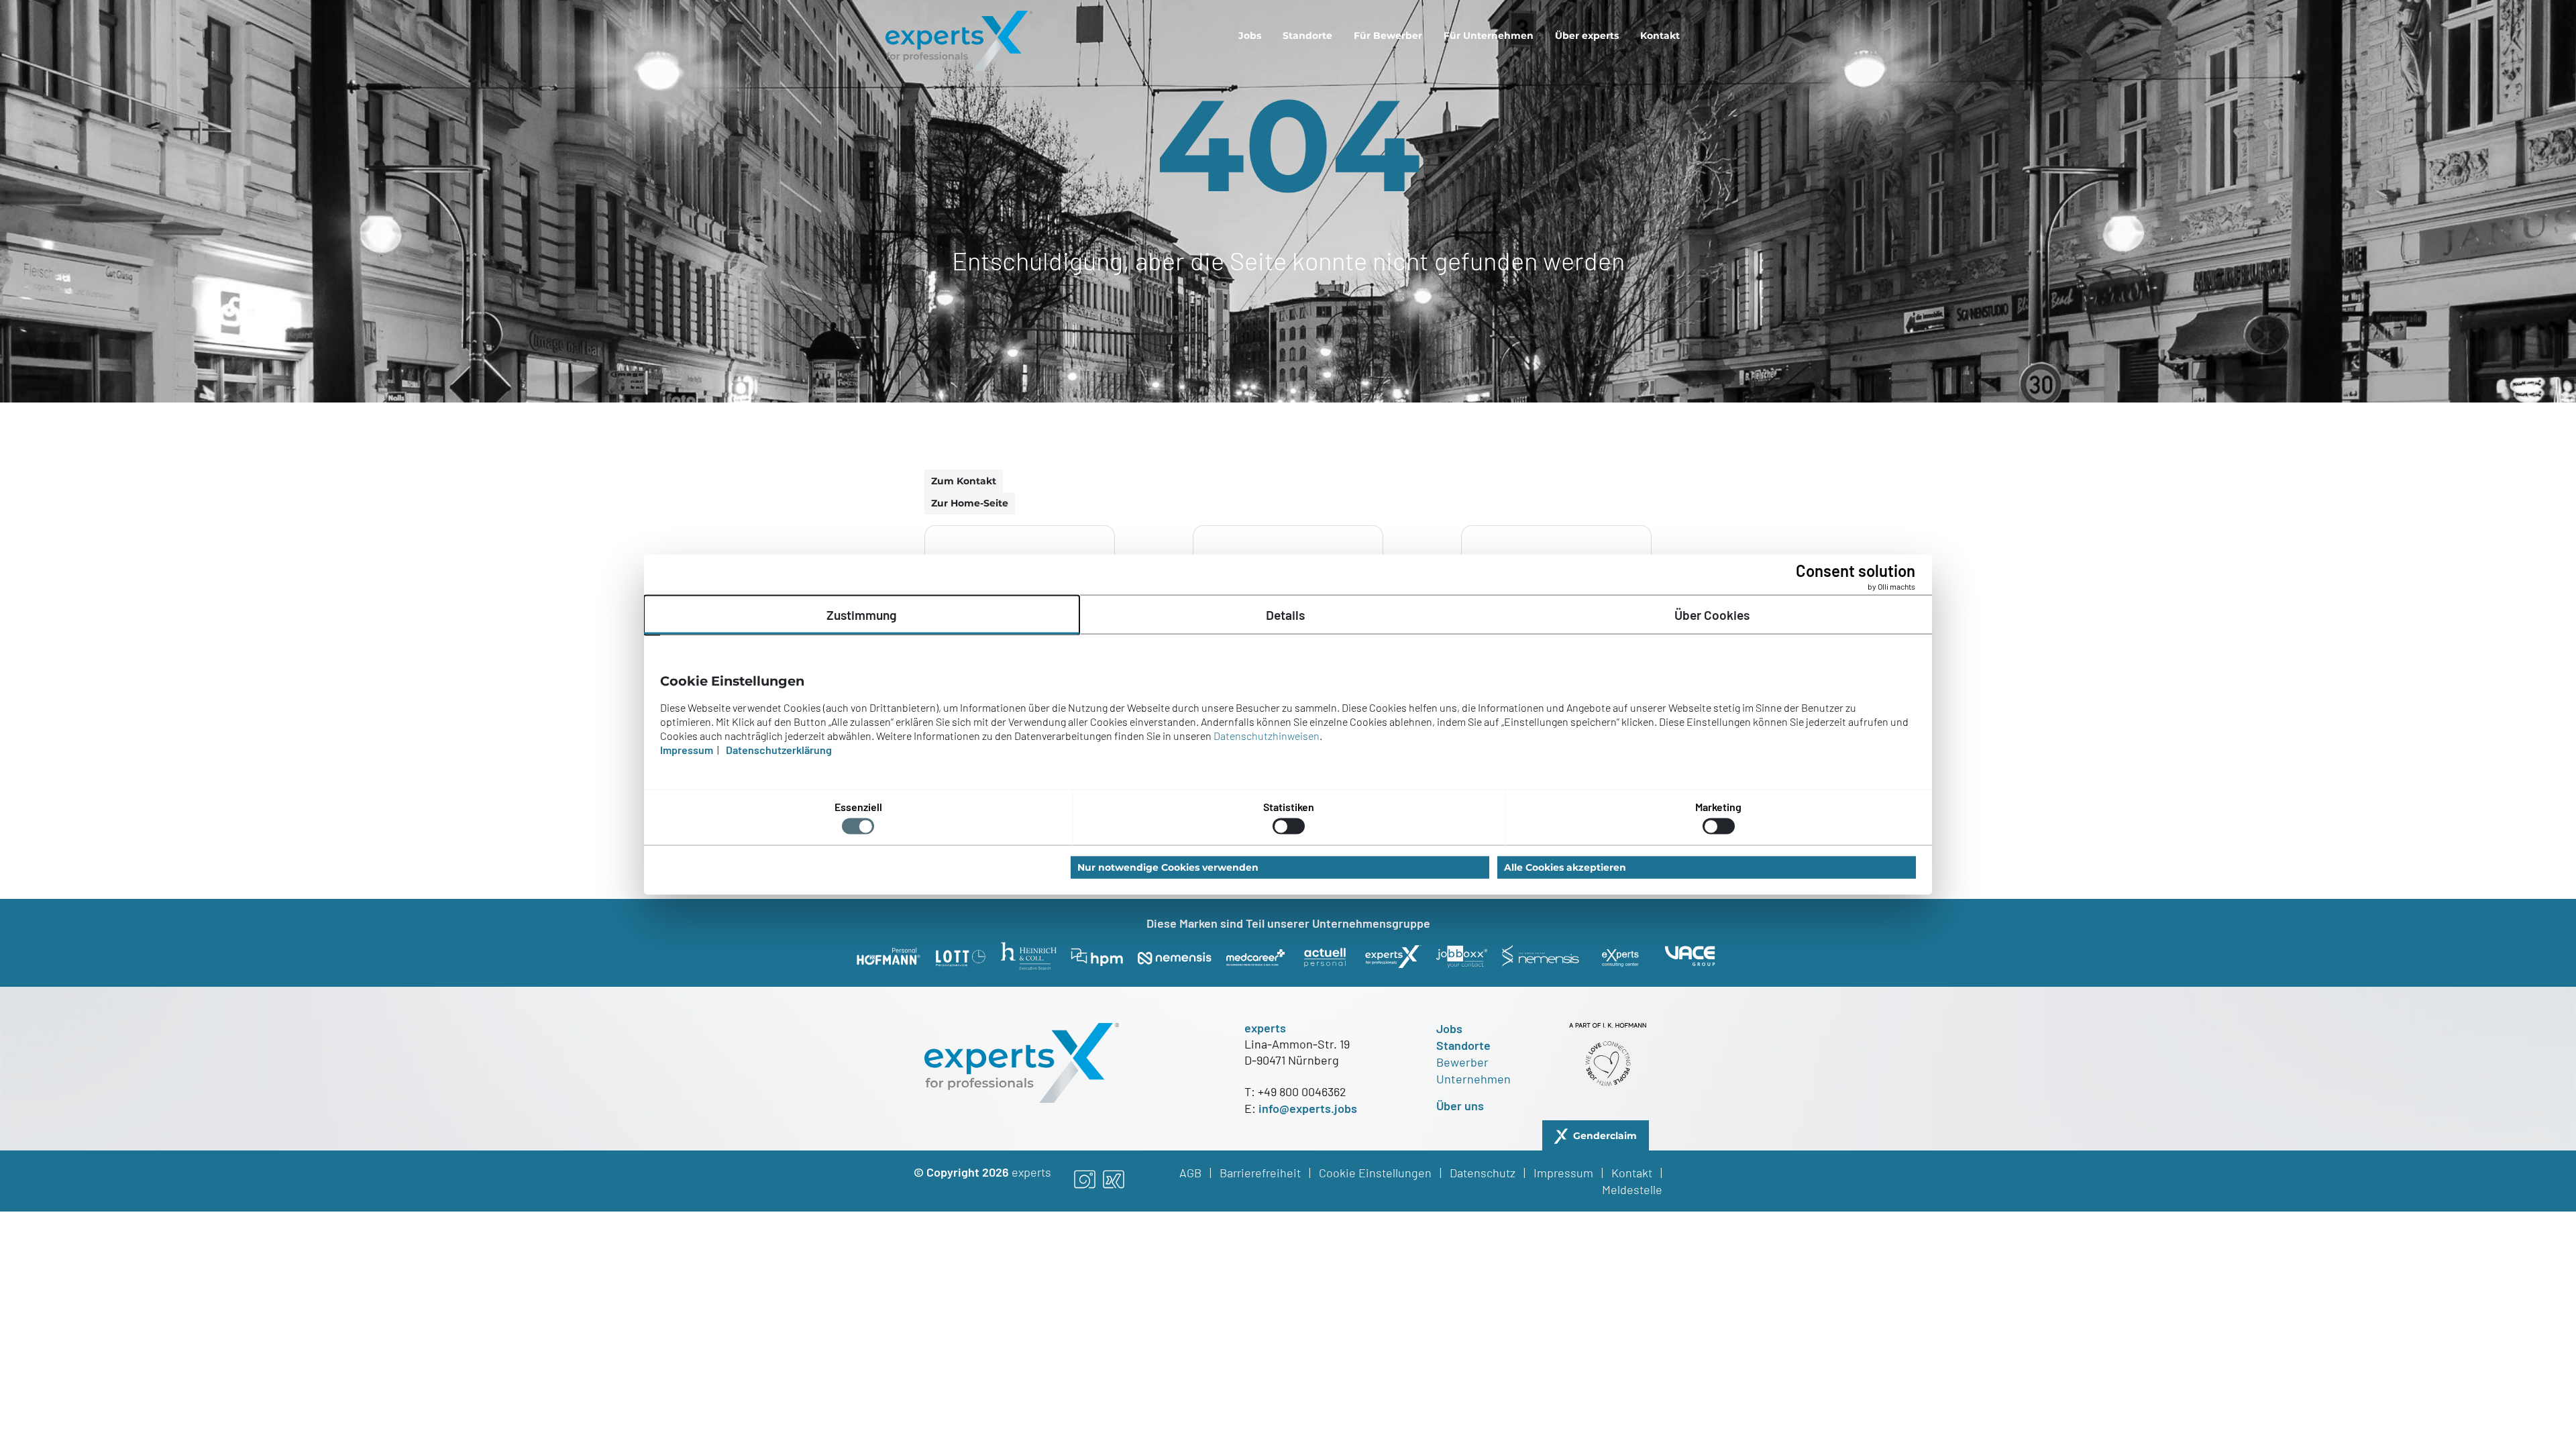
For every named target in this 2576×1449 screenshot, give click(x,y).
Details (1285, 614)
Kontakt (1660, 36)
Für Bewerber (1388, 36)
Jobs (1250, 36)
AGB (1190, 1173)
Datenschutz (1483, 1173)
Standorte (1307, 36)
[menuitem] (1250, 36)
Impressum (1563, 1173)
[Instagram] (1085, 1181)
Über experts (1587, 36)
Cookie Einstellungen (1375, 1173)
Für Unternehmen (1489, 36)
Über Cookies (1712, 614)
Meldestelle (1632, 1189)
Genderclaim (1605, 1136)
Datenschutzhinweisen (1267, 735)
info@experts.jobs (1308, 1108)
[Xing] (1114, 1181)
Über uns (1460, 1106)
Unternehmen (1473, 1079)
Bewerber (1462, 1062)
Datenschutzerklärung (779, 749)
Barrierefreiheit (1260, 1173)
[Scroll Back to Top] (2491, 1364)
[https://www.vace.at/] (1690, 956)
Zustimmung (862, 614)
